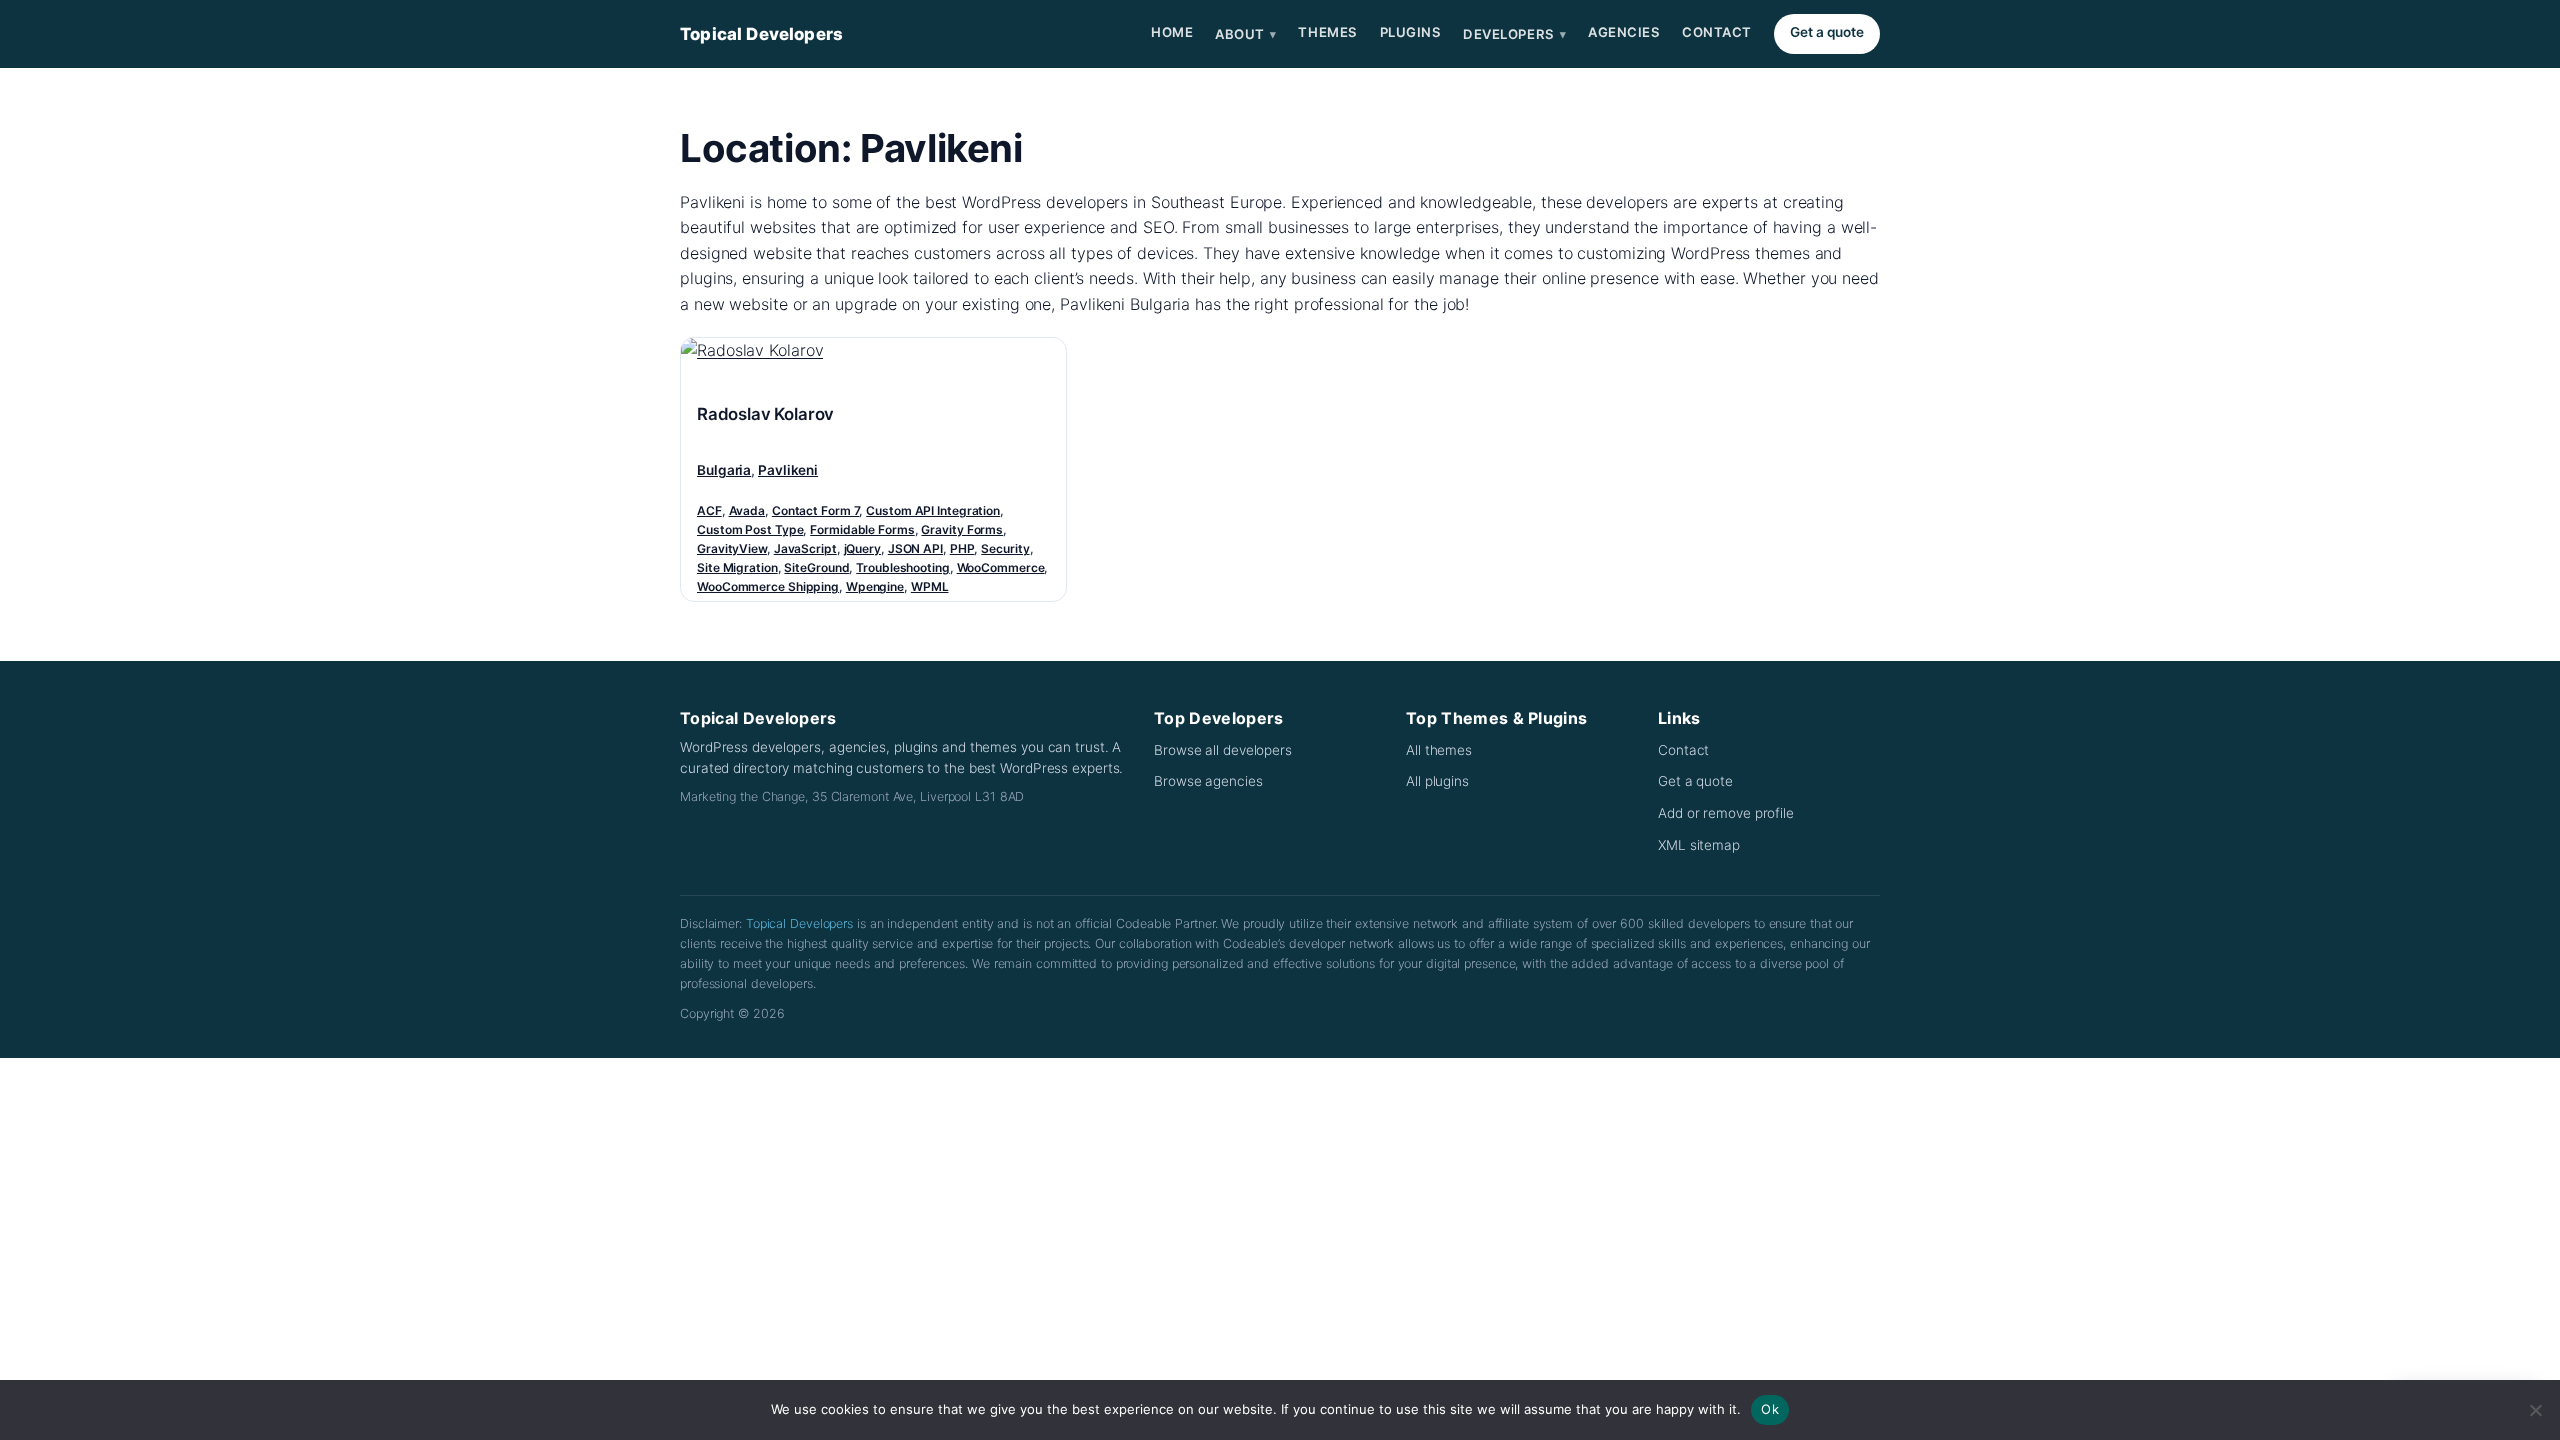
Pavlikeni (788, 470)
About (1245, 34)
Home (1172, 32)
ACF (709, 510)
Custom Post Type (750, 529)
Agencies (1624, 32)
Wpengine (875, 586)
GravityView (732, 548)
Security (1005, 548)
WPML (930, 586)
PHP (962, 548)
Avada (747, 510)
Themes (1327, 32)
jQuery (862, 548)
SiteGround (816, 567)
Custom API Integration (933, 510)
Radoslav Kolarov (765, 414)
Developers (1514, 34)
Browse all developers (1223, 750)
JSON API (915, 548)
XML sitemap (1699, 845)
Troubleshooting (903, 567)
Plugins (1411, 32)
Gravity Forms (962, 529)
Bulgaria (724, 470)
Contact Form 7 (816, 510)
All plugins (1437, 781)
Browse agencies (1208, 781)
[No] (2535, 1410)
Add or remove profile (1726, 813)
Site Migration (737, 567)
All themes (1439, 750)
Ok (1770, 1409)
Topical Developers (761, 34)
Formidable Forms (862, 529)
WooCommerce (1001, 567)
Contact (1717, 32)
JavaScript (805, 548)
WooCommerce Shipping (768, 586)
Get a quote (1827, 32)
